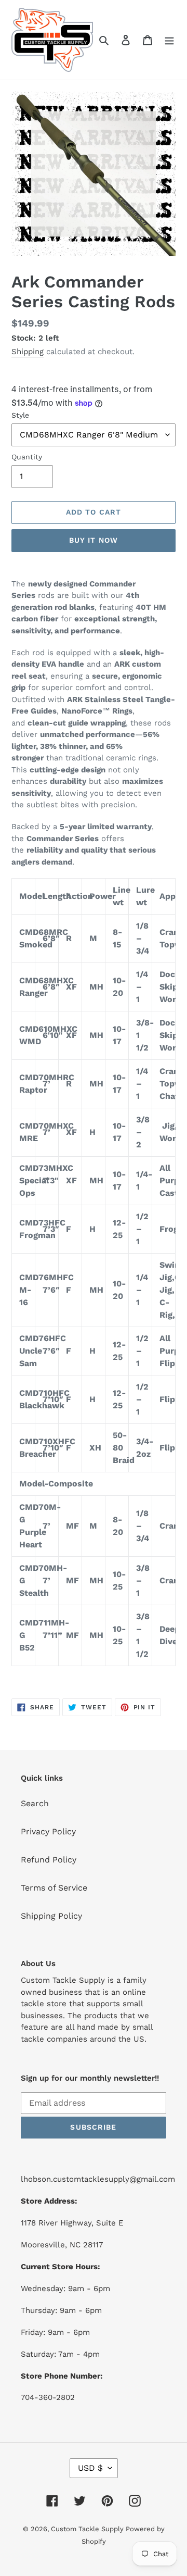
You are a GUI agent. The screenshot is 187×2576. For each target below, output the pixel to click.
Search (35, 1803)
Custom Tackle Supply (88, 2529)
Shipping (28, 352)
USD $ (90, 2468)
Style (20, 415)
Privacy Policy (48, 1831)
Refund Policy (49, 1860)
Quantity (27, 457)
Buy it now (94, 540)
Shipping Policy (51, 1916)
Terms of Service (54, 1888)
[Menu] (169, 40)
